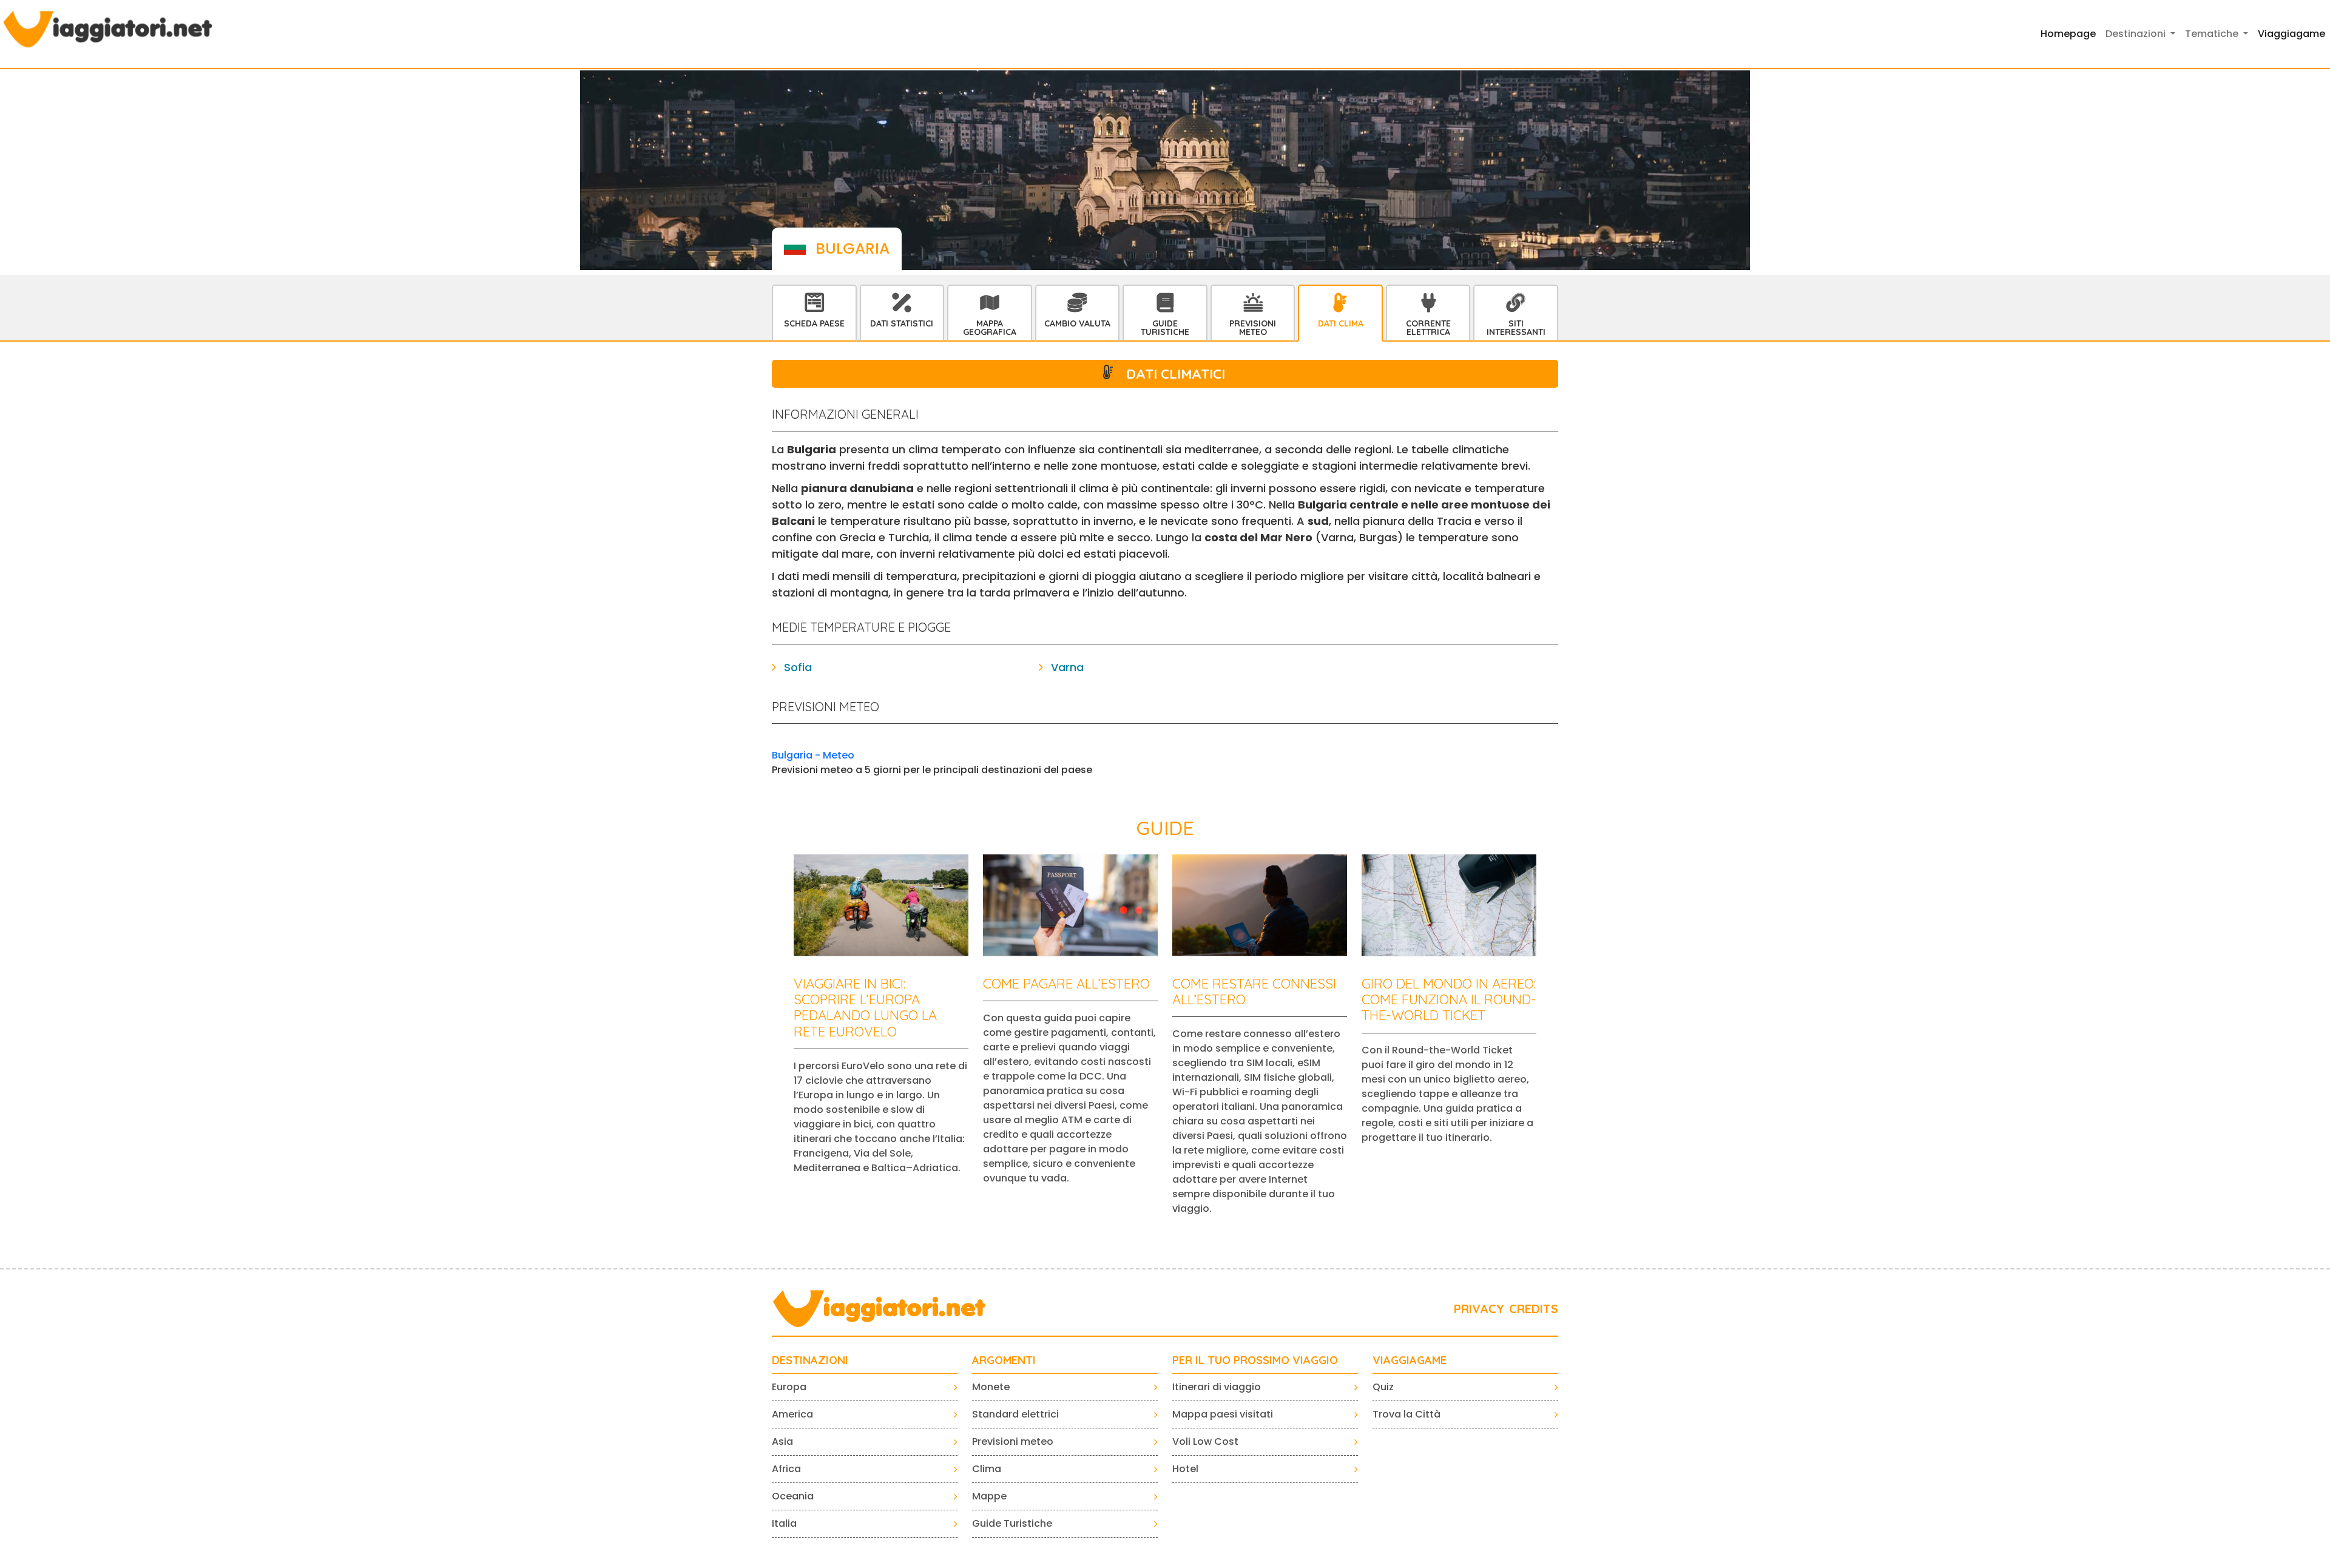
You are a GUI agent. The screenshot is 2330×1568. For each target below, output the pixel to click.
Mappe (989, 1496)
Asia (782, 1441)
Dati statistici (902, 323)
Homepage (2068, 34)
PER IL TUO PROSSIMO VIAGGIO (1255, 1360)
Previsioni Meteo (1253, 328)
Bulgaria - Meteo (813, 755)
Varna (1067, 667)
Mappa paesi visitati (1223, 1414)
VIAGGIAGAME (1410, 1360)
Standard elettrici (1015, 1414)
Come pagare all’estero (1066, 984)
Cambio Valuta (1077, 323)
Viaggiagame (2291, 34)
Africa (786, 1469)
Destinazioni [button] (2137, 34)
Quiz (1383, 1387)
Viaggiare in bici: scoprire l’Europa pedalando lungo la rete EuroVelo (865, 1008)
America (792, 1414)
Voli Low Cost (1205, 1441)
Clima (987, 1469)
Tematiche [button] (2213, 34)
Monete (991, 1387)
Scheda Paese (814, 323)
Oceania (793, 1496)
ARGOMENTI (1004, 1360)
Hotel (1185, 1469)
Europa (789, 1387)
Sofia (798, 667)
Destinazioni (810, 1360)
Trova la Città (1406, 1414)
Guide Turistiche (1165, 328)
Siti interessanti (1516, 328)
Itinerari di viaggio (1217, 1387)
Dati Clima (1341, 323)
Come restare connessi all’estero (1254, 992)
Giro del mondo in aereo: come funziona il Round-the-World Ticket (1449, 1000)
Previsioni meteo (1013, 1441)
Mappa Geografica (990, 328)
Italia (784, 1523)
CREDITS (1534, 1309)
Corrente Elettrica (1428, 328)
